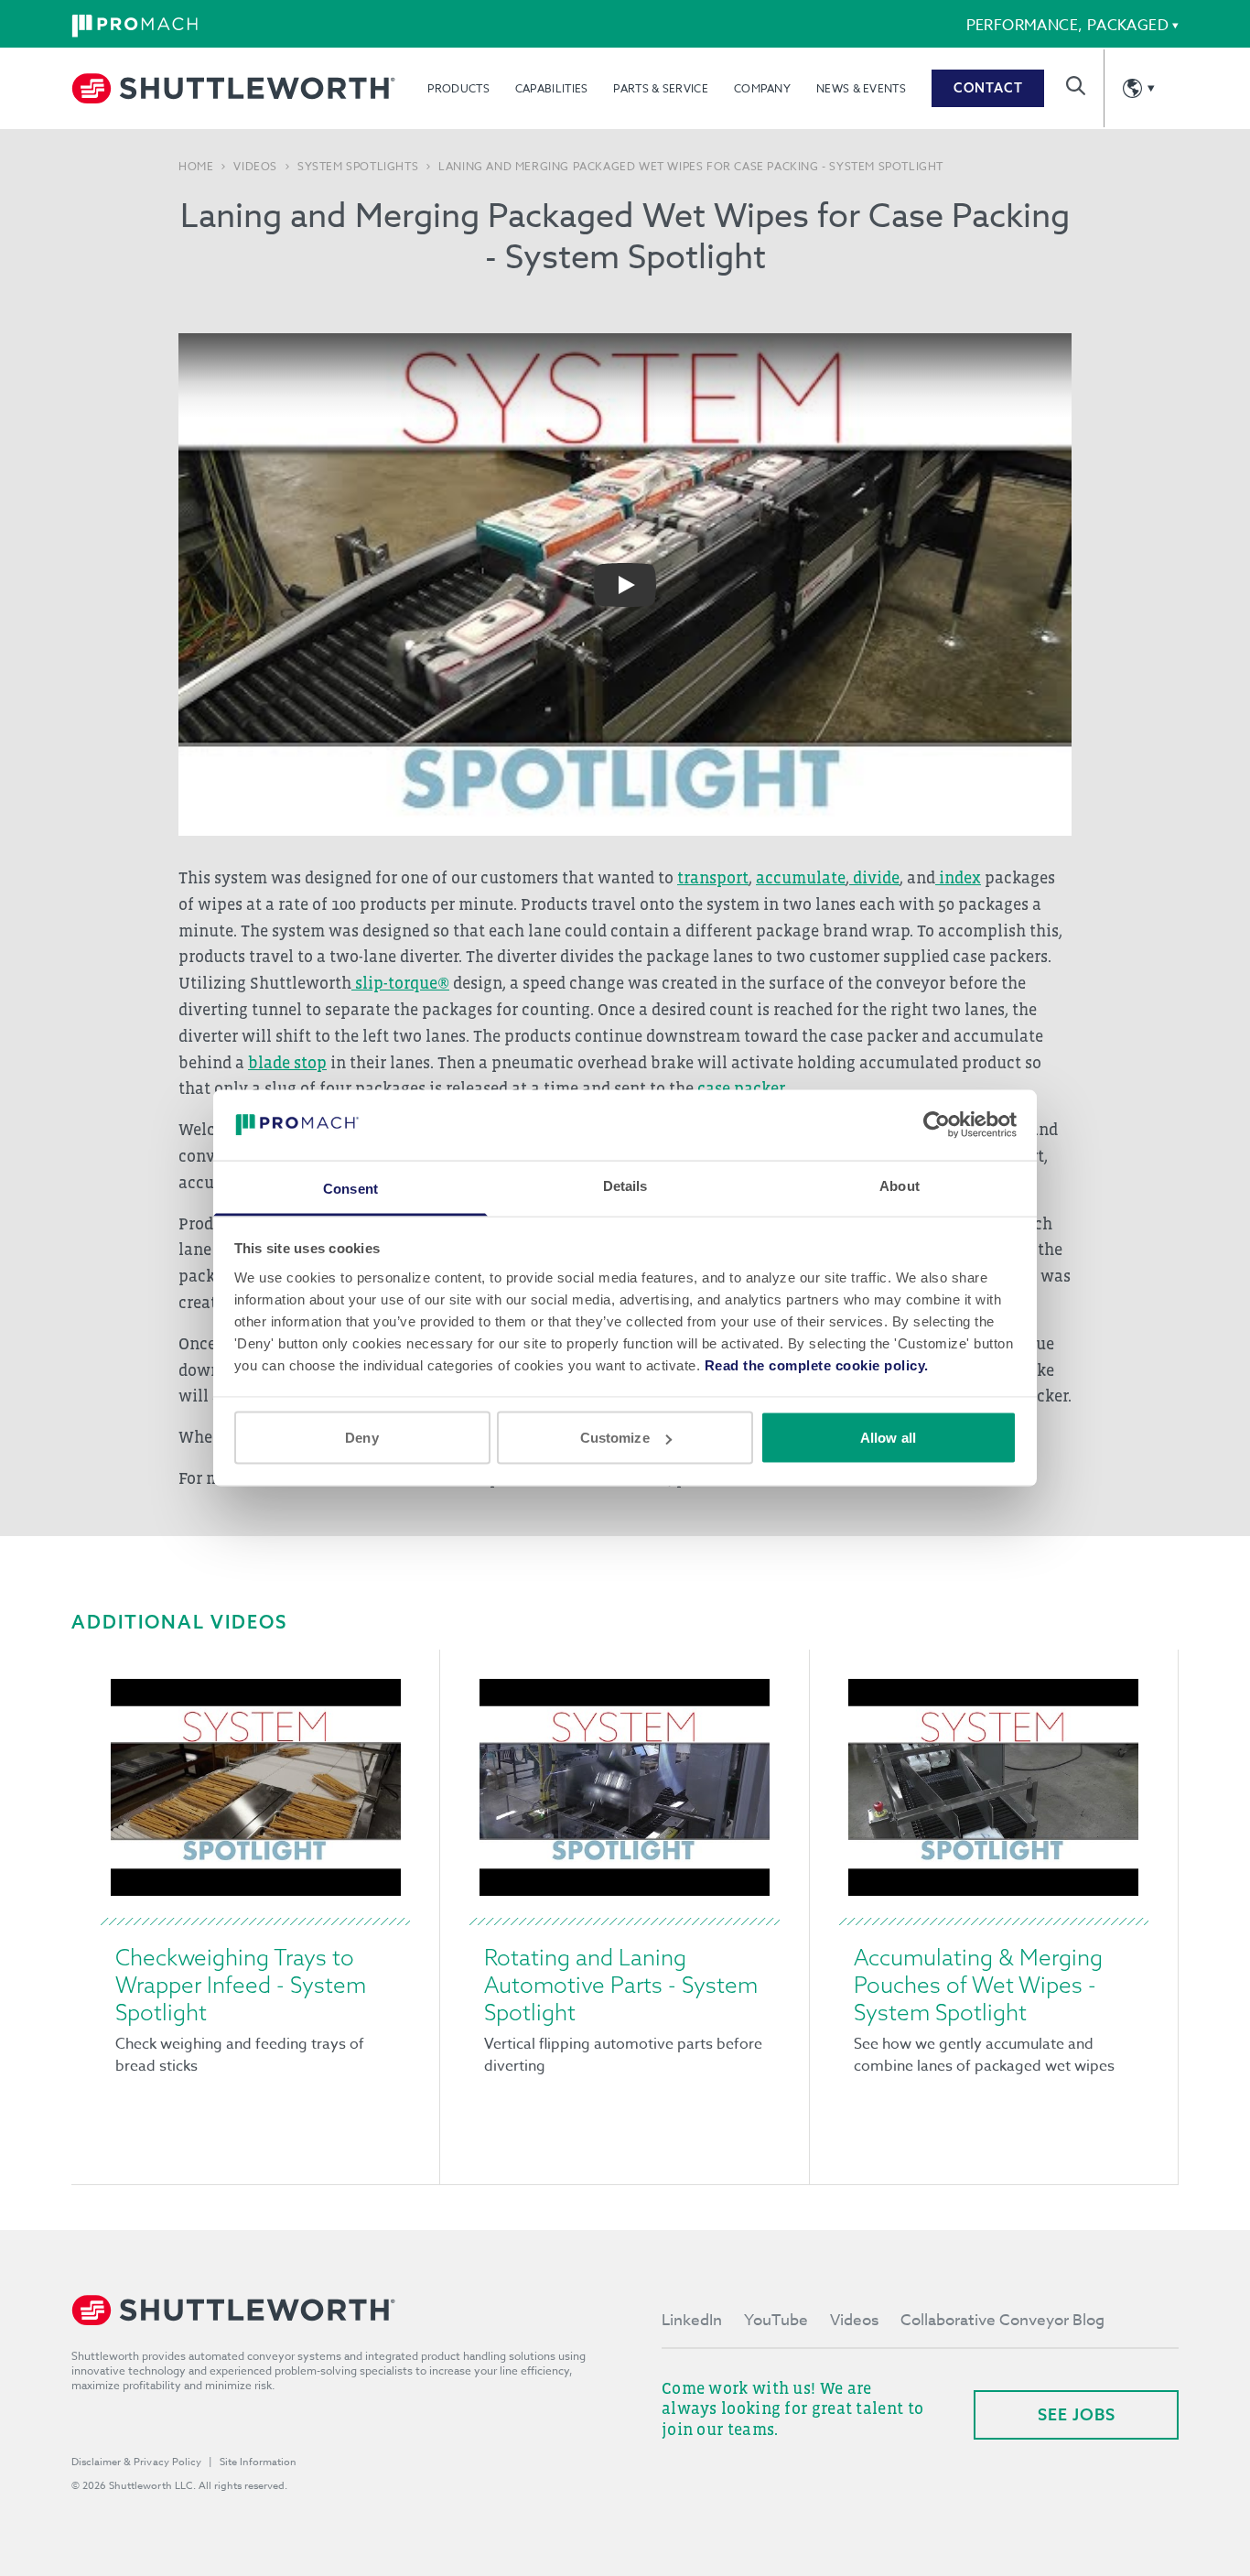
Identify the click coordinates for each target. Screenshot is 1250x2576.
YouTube (776, 2320)
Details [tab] (625, 1185)
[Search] (1076, 86)
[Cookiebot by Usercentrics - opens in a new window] (937, 1125)
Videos (255, 167)
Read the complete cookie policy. (817, 1364)
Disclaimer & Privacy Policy (136, 2462)
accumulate (801, 878)
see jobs (1077, 2414)
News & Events (861, 88)
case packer (741, 1088)
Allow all (888, 1438)
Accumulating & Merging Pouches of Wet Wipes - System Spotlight (978, 1985)
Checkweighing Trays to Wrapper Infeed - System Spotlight (241, 1985)
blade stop (287, 1063)
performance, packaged (1067, 26)
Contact (988, 88)
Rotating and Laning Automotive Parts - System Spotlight (621, 1985)
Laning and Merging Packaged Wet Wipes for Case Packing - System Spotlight (691, 167)
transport (713, 878)
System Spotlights (358, 167)
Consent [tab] (350, 1188)
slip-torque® (400, 983)
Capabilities (552, 88)
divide (874, 878)
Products (458, 88)
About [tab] (900, 1185)
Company (762, 88)
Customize (615, 1438)
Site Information (258, 2462)
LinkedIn (692, 2320)
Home (196, 167)
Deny (361, 1438)
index (958, 878)
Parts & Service (661, 88)
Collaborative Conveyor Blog (1002, 2320)
